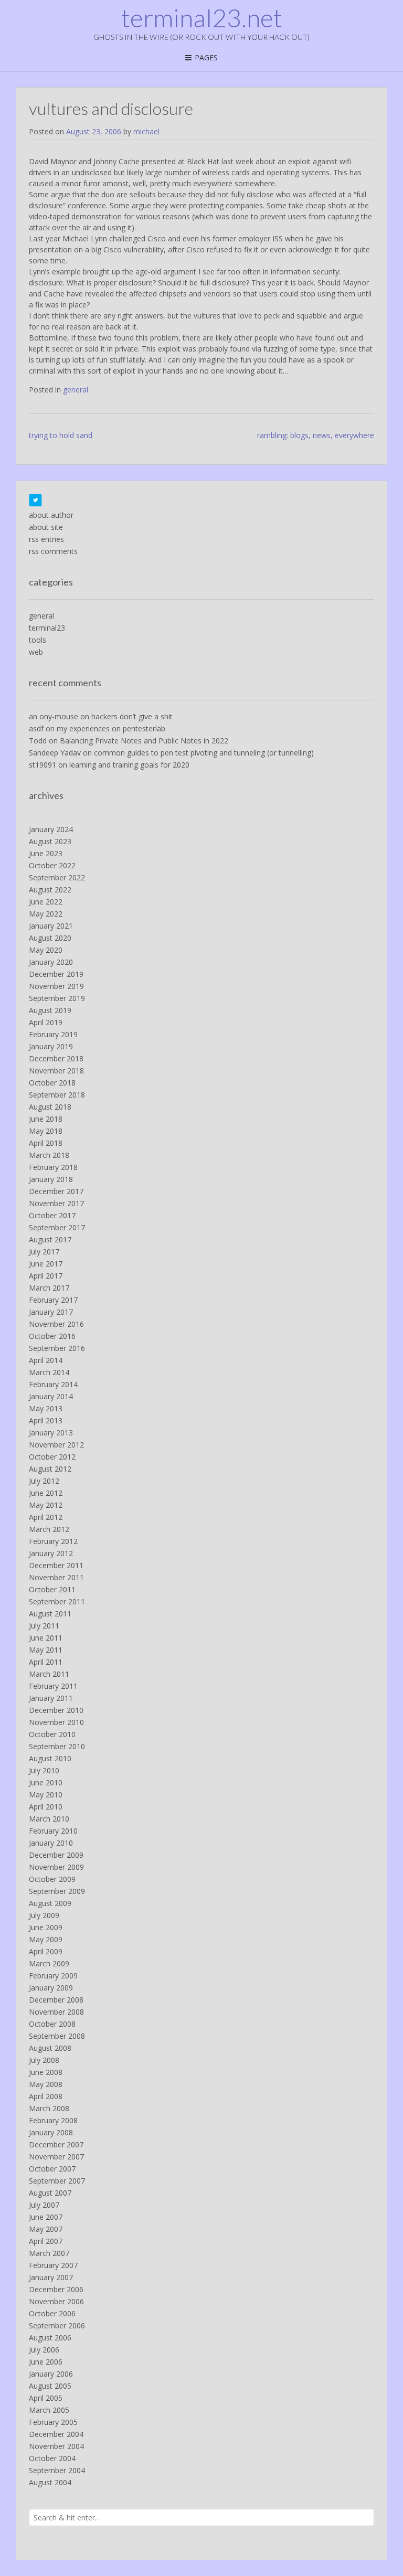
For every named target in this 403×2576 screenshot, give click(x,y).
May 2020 (46, 950)
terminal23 (47, 628)
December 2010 (56, 1710)
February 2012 (53, 1541)
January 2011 (51, 1698)
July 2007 (44, 2205)
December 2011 (56, 1565)
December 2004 (56, 2434)
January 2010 (51, 1843)
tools (38, 640)
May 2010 (46, 1795)
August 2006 (50, 2338)
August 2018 (50, 1107)
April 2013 (46, 1420)
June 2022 (46, 902)
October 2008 (52, 2024)
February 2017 (53, 1300)
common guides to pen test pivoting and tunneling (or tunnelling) (204, 753)
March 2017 (49, 1288)
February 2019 (53, 1034)
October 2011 (52, 1589)
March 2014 (49, 1372)
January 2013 (51, 1433)
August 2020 (50, 938)
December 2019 (56, 974)
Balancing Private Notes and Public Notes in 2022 (144, 741)
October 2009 (52, 1879)
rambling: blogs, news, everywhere (316, 435)
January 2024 (51, 829)
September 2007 (57, 2181)
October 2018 (52, 1083)
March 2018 (49, 1155)
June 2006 (46, 2362)
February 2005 (53, 2422)
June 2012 (46, 1493)
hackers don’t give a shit (132, 716)
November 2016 (56, 1324)
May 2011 (46, 1650)
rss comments (53, 551)
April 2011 (46, 1662)
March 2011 (49, 1674)
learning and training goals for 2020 (129, 765)
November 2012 (56, 1445)
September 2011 (57, 1601)
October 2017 (52, 1215)
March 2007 (49, 2253)
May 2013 (46, 1408)
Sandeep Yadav (55, 753)
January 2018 (51, 1179)
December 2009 (56, 1855)
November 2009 (56, 1867)
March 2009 (49, 1963)
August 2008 (50, 2048)
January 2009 (51, 1988)
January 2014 (51, 1396)
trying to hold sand (61, 435)
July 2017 (44, 1252)
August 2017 (50, 1239)
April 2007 (46, 2241)
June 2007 (46, 2217)
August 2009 (50, 1903)
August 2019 (50, 1010)
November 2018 (56, 1071)
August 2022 (50, 890)
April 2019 (46, 1022)
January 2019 (51, 1046)
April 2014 (46, 1360)
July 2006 (44, 2350)
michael (146, 131)
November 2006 (56, 2301)
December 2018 (56, 1058)
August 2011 (50, 1614)
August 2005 (50, 2386)
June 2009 (46, 1927)
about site (46, 527)
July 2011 (44, 1626)
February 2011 (53, 1686)
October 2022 (52, 865)
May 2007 (46, 2229)
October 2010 (52, 1734)
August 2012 (50, 1469)
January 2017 (51, 1312)
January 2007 (51, 2277)
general (76, 390)
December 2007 (56, 2144)
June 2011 (46, 1638)
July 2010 (44, 1770)
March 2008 (49, 2108)
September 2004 (57, 2470)
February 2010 (53, 1831)
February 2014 (53, 1384)
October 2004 (52, 2458)
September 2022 (57, 877)
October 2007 (52, 2169)
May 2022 (46, 914)
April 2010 (46, 1807)
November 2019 (56, 986)
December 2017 (56, 1191)
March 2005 (49, 2410)
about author (51, 515)
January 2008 (51, 2132)
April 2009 (46, 1951)
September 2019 (57, 998)
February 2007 (53, 2265)
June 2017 (46, 1264)
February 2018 (53, 1167)
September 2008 (57, 2036)
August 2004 (50, 2482)
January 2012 (51, 1553)
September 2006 (57, 2325)
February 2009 (53, 1976)
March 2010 (49, 1819)
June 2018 (46, 1119)
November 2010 (56, 1722)
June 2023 (46, 853)
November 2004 (56, 2446)
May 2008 (46, 2084)
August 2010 (50, 1758)
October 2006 (52, 2313)
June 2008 (46, 2072)
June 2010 (46, 1782)
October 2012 (52, 1457)
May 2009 (46, 1939)
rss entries (46, 539)
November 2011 (56, 1577)
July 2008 (44, 2060)
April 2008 (46, 2096)
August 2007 (50, 2193)
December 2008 (56, 2000)
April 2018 (46, 1143)
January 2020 (51, 962)
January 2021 (51, 926)
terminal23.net (202, 18)
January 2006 (51, 2374)
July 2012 (44, 1481)
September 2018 (57, 1095)
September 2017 (57, 1227)
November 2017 (56, 1203)
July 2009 (44, 1915)
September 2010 (57, 1746)
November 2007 (56, 2157)
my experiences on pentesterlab (111, 728)
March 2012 (49, 1529)
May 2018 (46, 1131)
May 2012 (46, 1505)
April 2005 (46, 2398)
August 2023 (50, 841)
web (36, 652)
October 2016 (52, 1336)
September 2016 (57, 1348)
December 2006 (56, 2289)
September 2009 (57, 1891)
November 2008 (56, 2012)
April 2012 (46, 1517)
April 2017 (46, 1276)
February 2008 (53, 2120)
